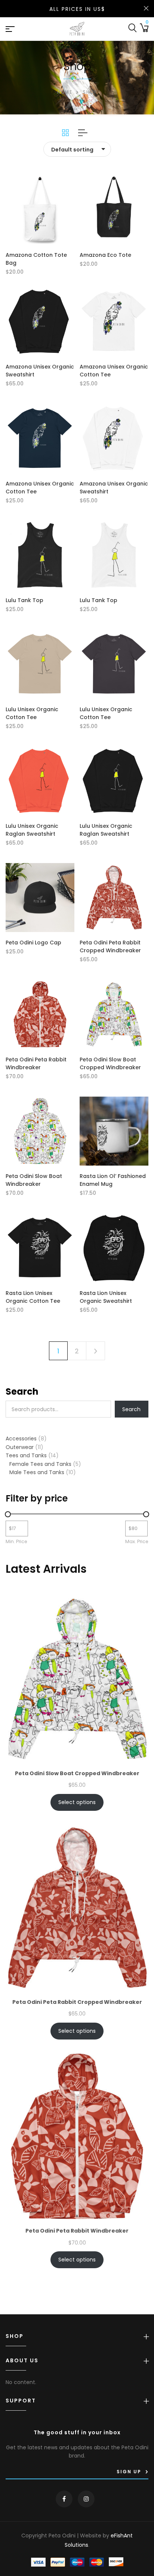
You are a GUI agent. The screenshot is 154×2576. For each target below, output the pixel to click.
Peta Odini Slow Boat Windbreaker (34, 1180)
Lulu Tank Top (24, 600)
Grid (65, 133)
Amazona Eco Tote (105, 255)
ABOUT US (22, 2361)
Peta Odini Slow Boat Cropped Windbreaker (110, 1063)
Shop (15, 2336)
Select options (77, 1802)
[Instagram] (86, 2499)
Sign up (129, 2472)
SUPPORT (21, 2401)
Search (22, 1391)
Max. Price (137, 1541)
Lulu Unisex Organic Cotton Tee (32, 713)
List (80, 133)
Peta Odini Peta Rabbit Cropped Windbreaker (110, 946)
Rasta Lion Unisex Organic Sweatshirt (106, 1297)
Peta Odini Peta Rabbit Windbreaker (36, 1063)
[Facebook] (64, 2499)
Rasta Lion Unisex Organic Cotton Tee (33, 1297)
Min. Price (16, 1541)
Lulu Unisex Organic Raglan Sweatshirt (32, 830)
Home (65, 92)
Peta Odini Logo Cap (33, 943)
